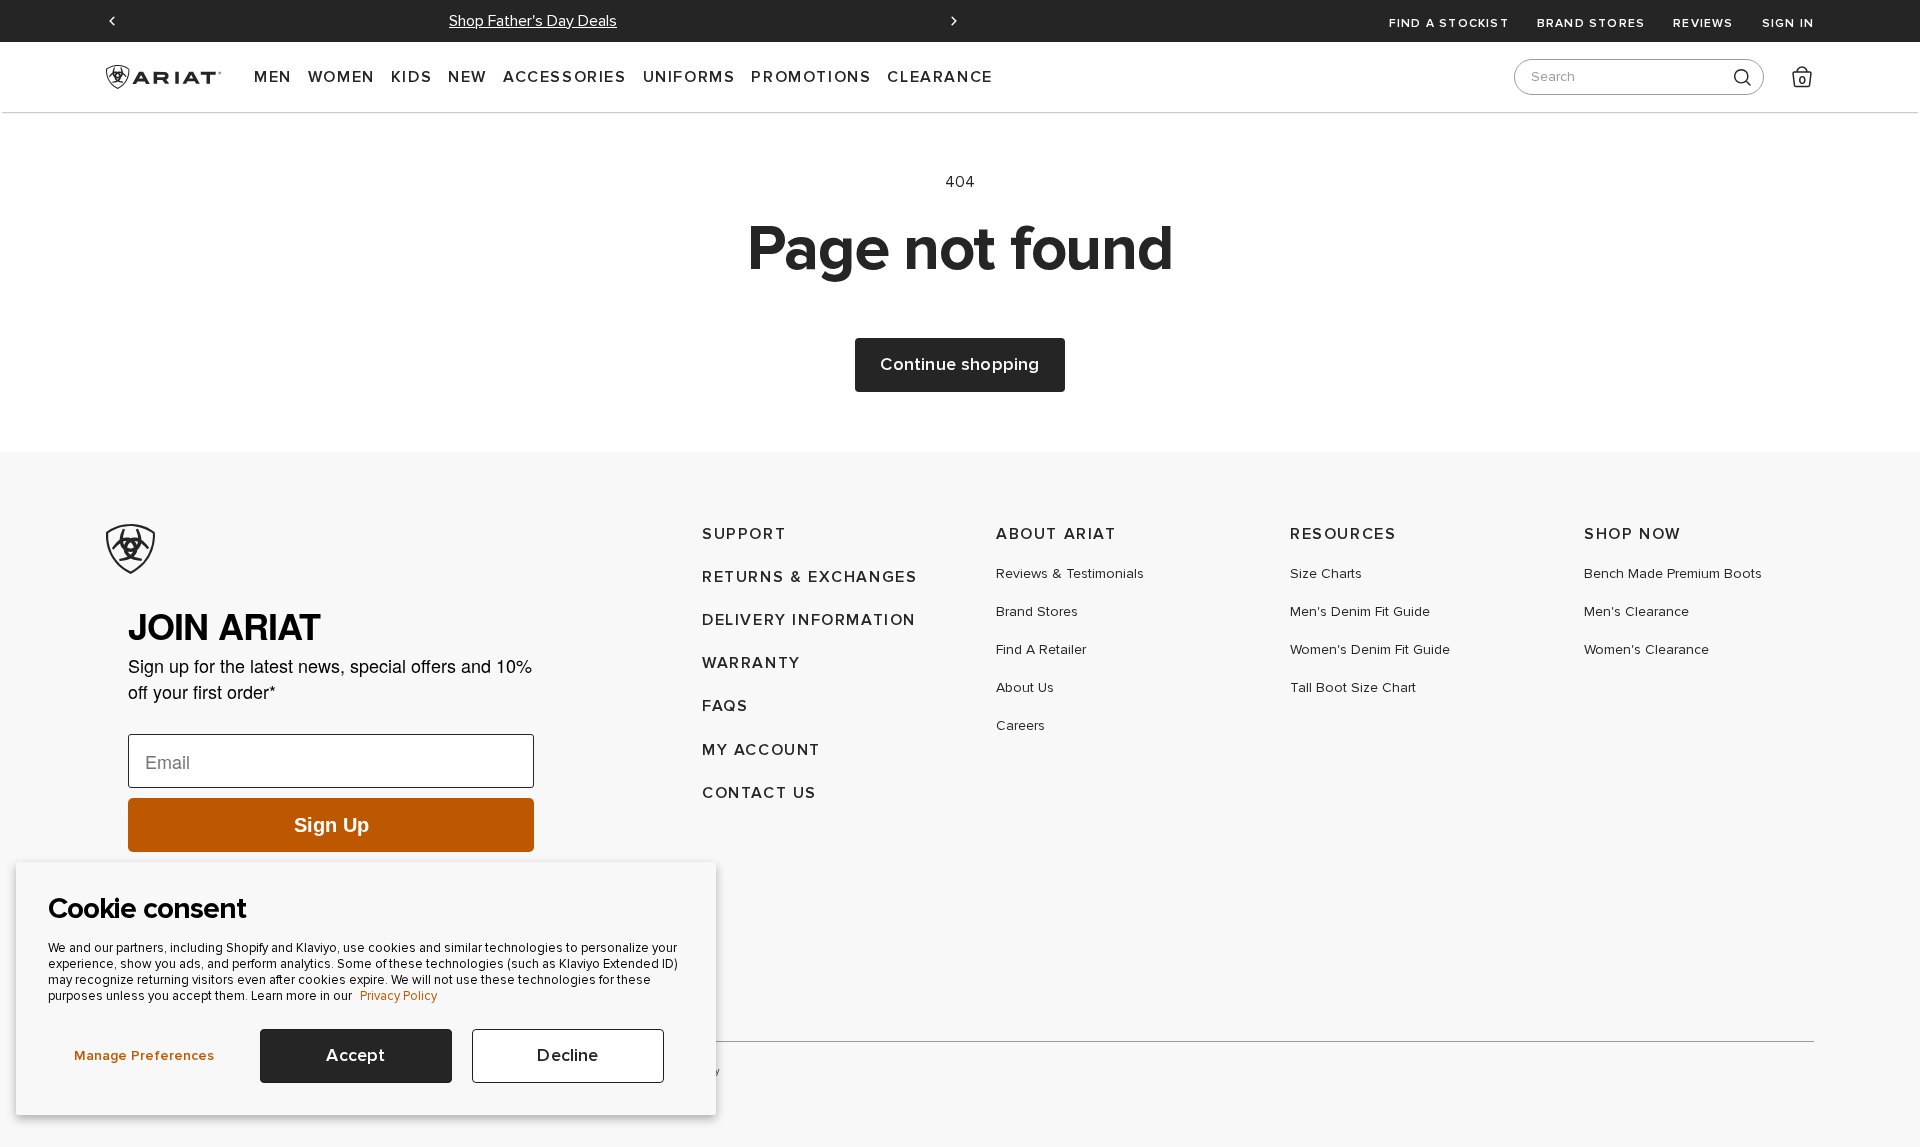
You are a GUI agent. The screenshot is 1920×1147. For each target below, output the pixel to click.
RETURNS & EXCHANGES (809, 576)
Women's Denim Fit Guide (1370, 650)
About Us (1025, 688)
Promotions (811, 76)
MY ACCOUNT (761, 749)
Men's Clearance (1636, 612)
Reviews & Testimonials (1070, 574)
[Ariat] (331, 549)
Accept (355, 1055)
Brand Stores (1591, 23)
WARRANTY (751, 662)
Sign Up (331, 825)
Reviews (1703, 23)
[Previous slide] (112, 21)
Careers (1020, 726)
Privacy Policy (398, 996)
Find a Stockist (1449, 23)
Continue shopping (959, 364)
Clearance (939, 76)
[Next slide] (954, 21)
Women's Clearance (1646, 650)
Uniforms (689, 76)
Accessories (565, 76)
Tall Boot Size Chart (1353, 688)
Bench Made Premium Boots (1673, 574)
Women (341, 76)
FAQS (725, 705)
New (467, 76)
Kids (411, 76)
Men (273, 76)
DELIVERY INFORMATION (809, 619)
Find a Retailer (1041, 650)
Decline (567, 1055)
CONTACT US (759, 792)
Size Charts (1326, 574)
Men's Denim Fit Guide (1360, 612)
